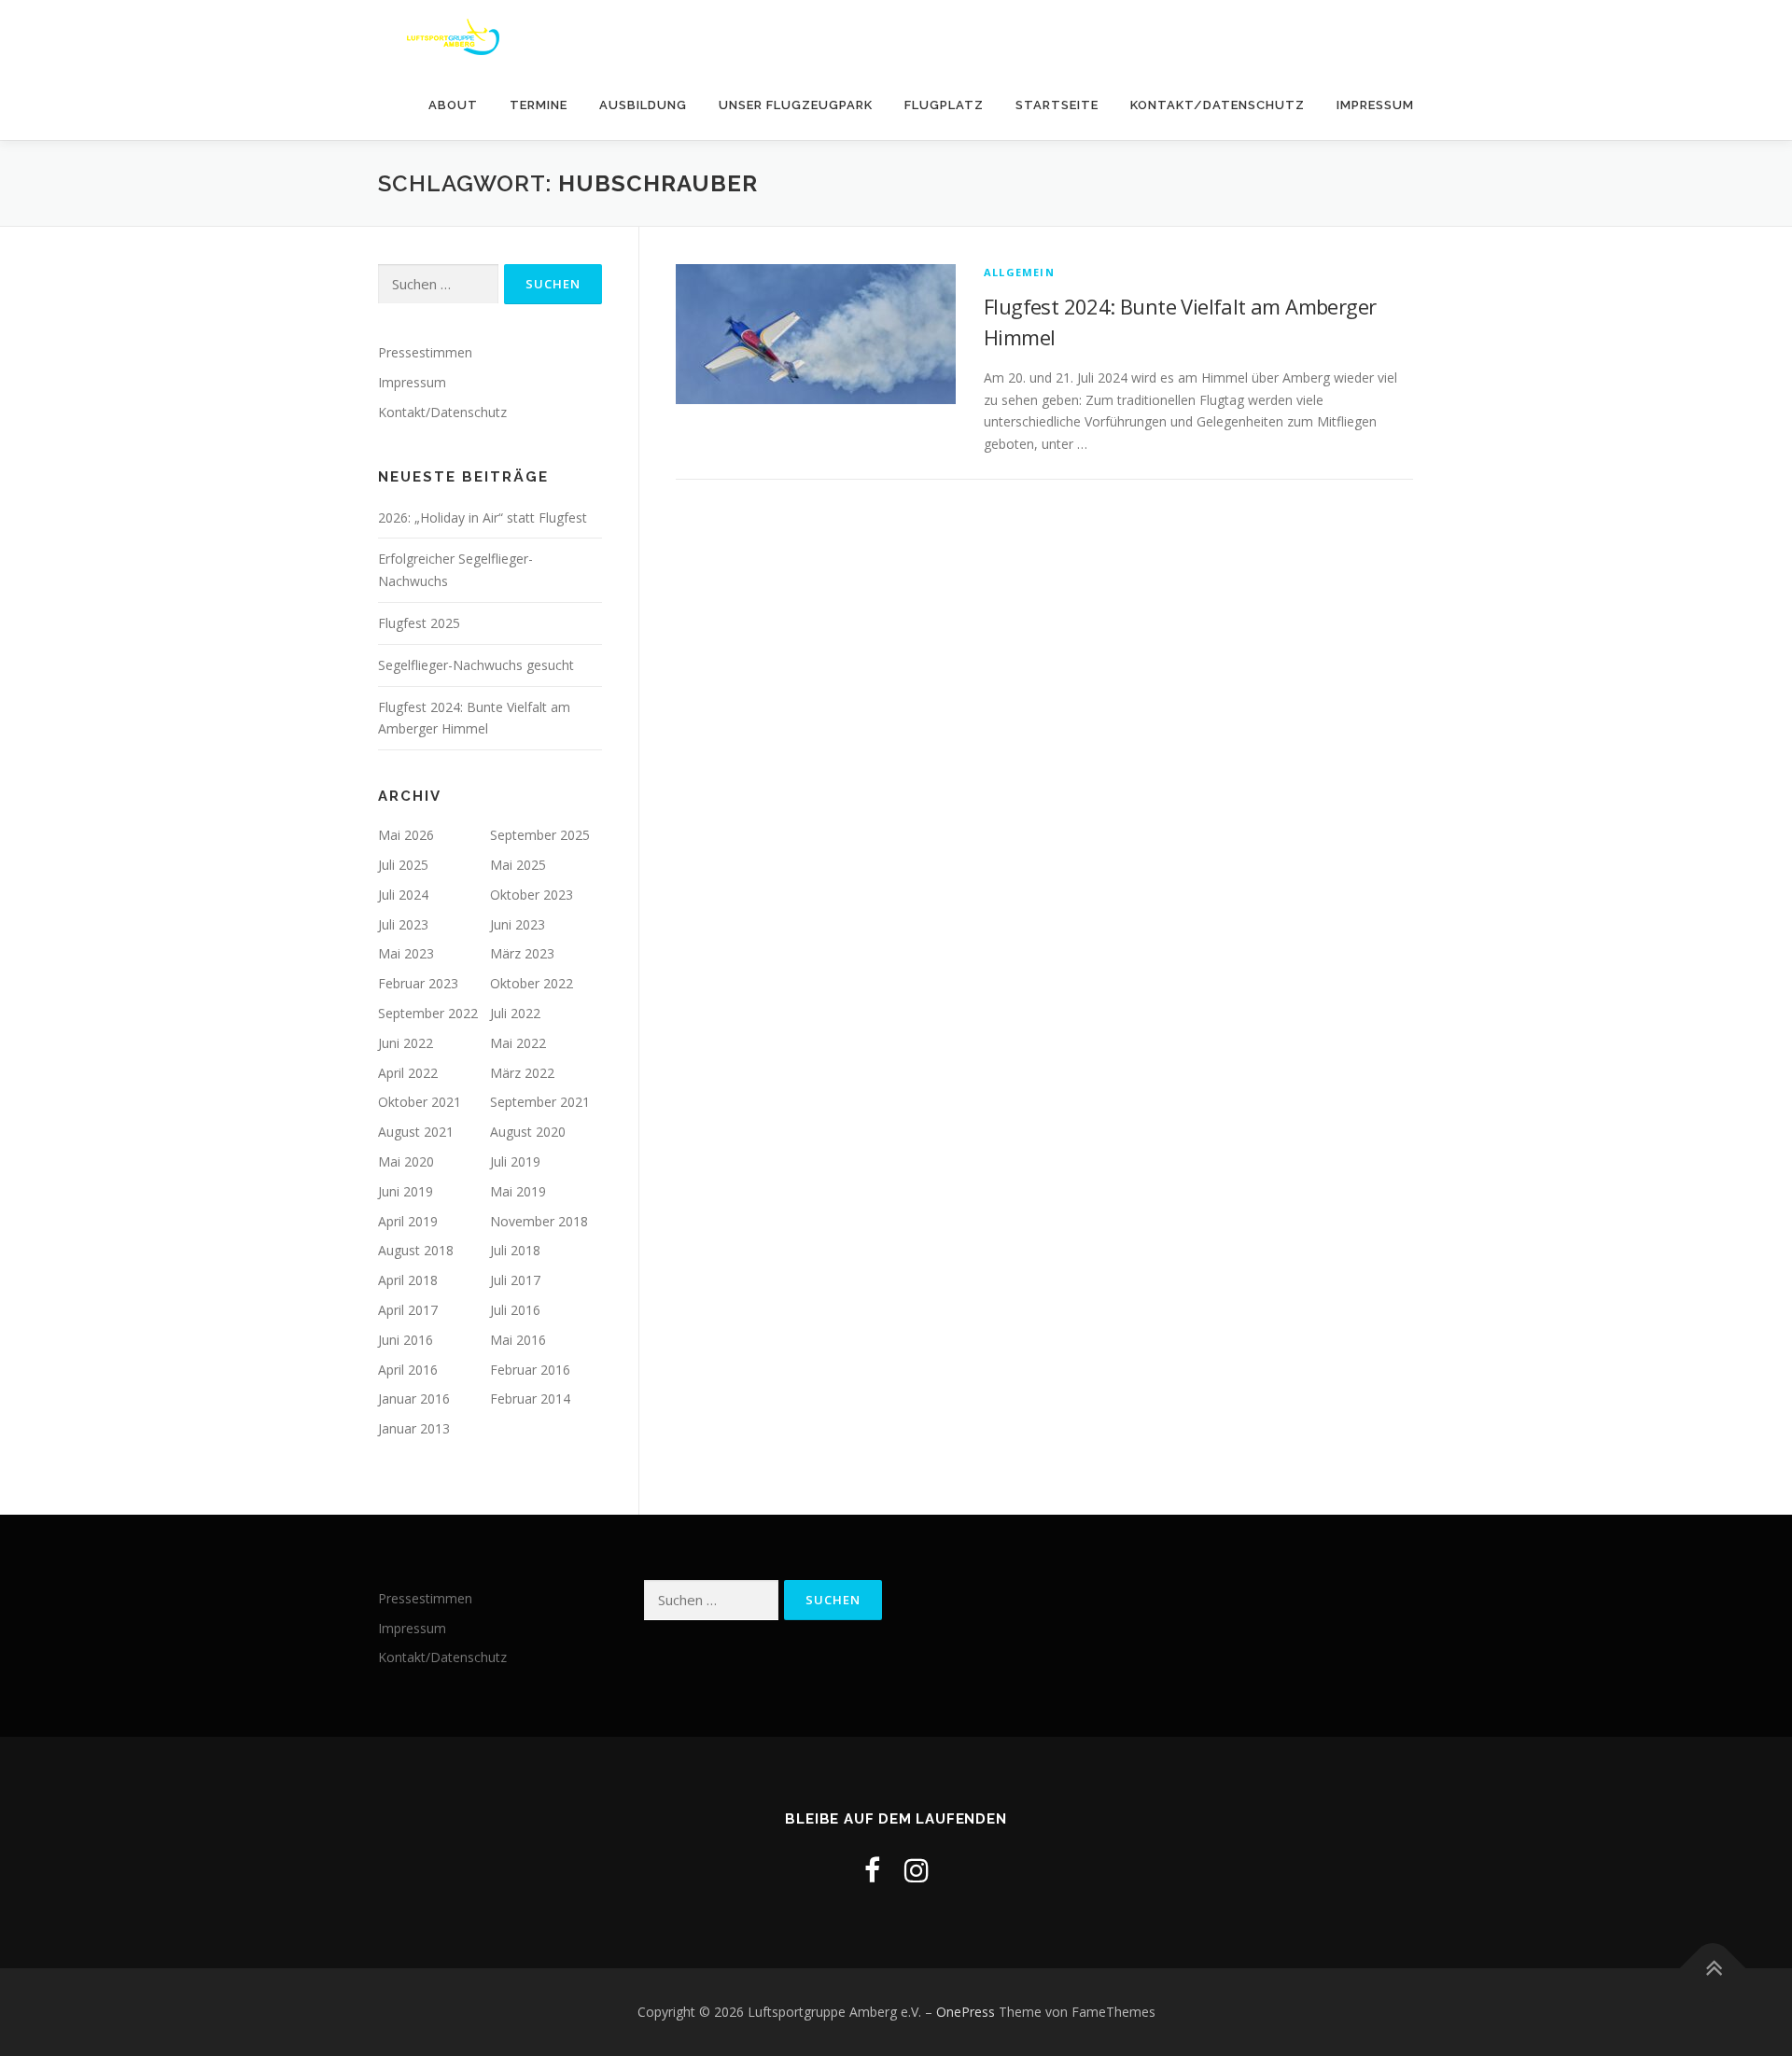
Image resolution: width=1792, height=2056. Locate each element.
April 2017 (408, 1310)
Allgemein (1019, 272)
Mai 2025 (518, 865)
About (453, 105)
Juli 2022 (515, 1013)
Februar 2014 (530, 1399)
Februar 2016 (530, 1370)
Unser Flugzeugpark (796, 105)
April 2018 (408, 1280)
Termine (539, 105)
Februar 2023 (418, 983)
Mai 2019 (518, 1191)
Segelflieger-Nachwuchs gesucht (476, 665)
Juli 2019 (515, 1161)
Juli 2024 (403, 895)
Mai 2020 (406, 1161)
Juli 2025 (403, 865)
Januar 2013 (414, 1428)
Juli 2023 (403, 924)
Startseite (1057, 105)
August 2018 (416, 1250)
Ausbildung (643, 105)
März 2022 (522, 1073)
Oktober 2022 (532, 983)
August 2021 (416, 1132)
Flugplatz (944, 105)
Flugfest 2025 (419, 623)
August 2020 (528, 1132)
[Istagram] (917, 1870)
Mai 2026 (406, 835)
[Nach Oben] (1713, 1968)
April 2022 (408, 1073)
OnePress (966, 2012)
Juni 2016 (406, 1340)
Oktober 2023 (532, 895)
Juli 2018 (515, 1250)
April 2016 (408, 1370)
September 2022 (428, 1013)
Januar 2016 (414, 1399)
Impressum (1375, 105)
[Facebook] (872, 1870)
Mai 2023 (406, 953)
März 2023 (522, 953)
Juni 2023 (518, 924)
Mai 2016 (518, 1340)
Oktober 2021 (420, 1102)
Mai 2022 (518, 1043)
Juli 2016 (515, 1310)
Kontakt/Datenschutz (1218, 105)
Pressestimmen (425, 352)
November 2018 (539, 1221)
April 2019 (408, 1221)
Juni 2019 (406, 1191)
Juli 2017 (515, 1280)
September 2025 (540, 835)
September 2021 (540, 1102)
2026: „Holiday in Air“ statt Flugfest (483, 517)
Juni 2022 (406, 1043)
